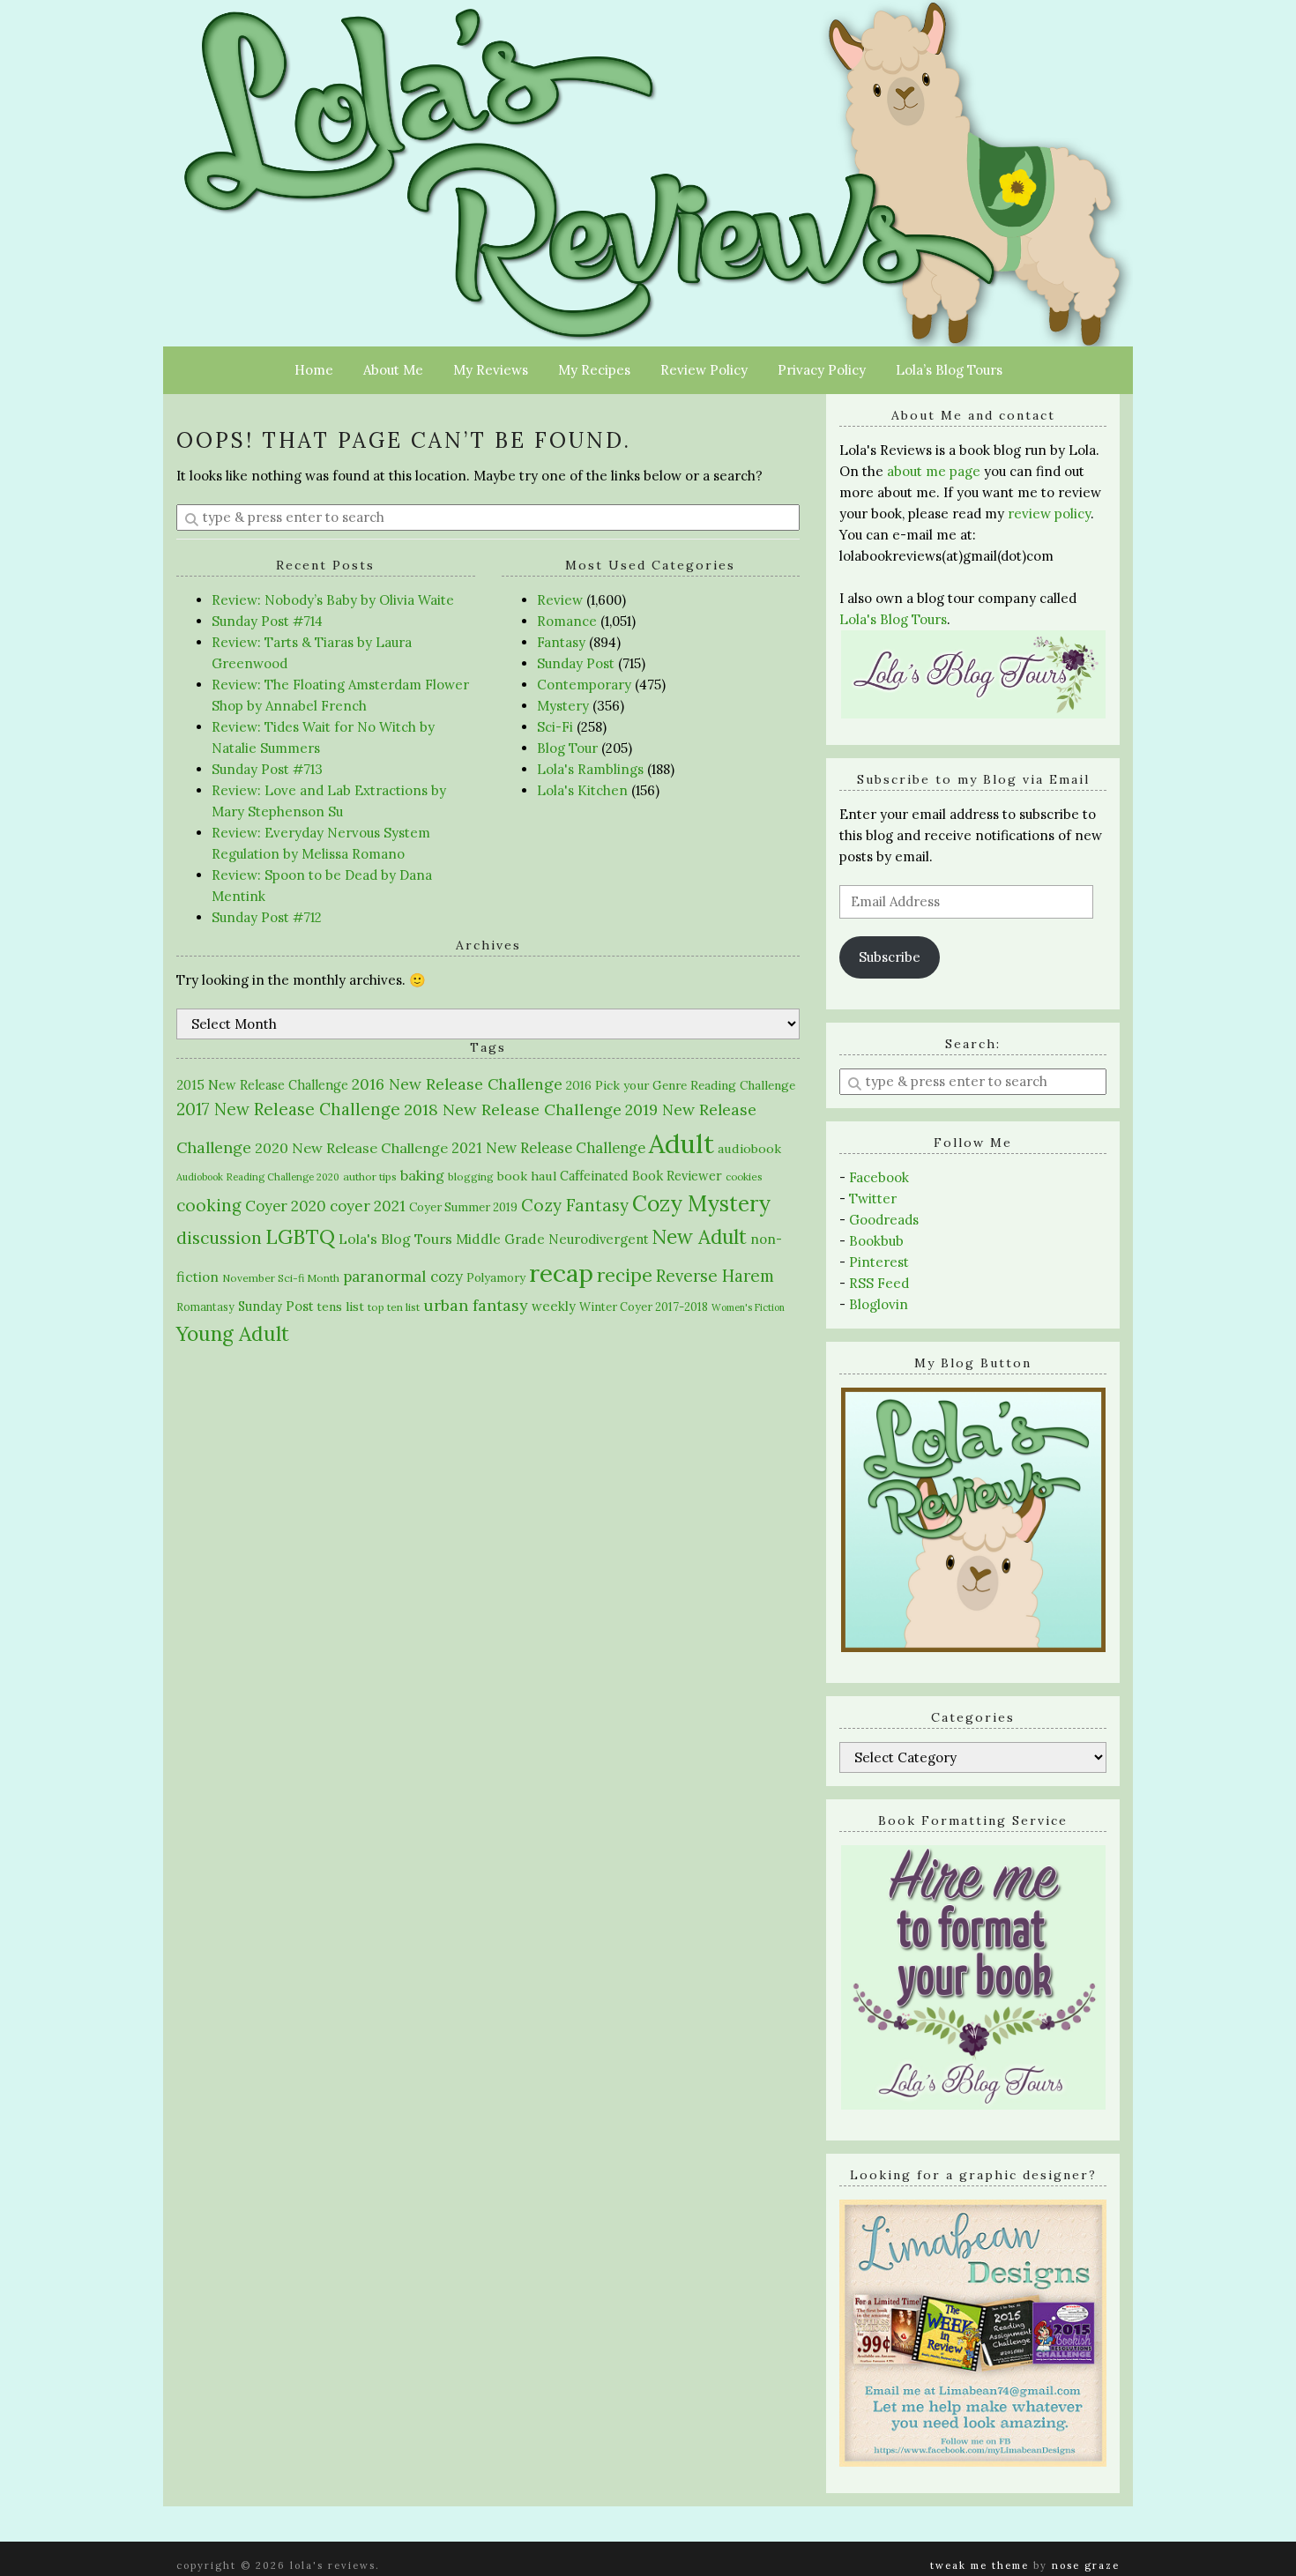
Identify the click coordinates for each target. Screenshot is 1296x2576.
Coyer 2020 (286, 1206)
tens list (340, 1307)
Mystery (563, 706)
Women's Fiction (748, 1307)
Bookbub (876, 1241)
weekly (554, 1306)
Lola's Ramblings (590, 769)
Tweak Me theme (979, 2565)
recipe (625, 1275)
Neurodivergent (598, 1239)
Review (560, 600)
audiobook (749, 1149)
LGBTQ (300, 1236)
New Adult (699, 1237)
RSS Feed (879, 1283)
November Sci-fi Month (281, 1278)
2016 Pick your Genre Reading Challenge (681, 1085)
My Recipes (594, 370)
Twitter (873, 1199)
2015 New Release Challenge (262, 1085)
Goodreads (884, 1220)
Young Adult (233, 1333)
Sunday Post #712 (267, 917)
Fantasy (561, 642)
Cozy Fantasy (575, 1205)
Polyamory (496, 1278)
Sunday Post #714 (267, 621)
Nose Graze (1086, 2565)
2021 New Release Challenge (548, 1148)
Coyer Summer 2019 (463, 1207)
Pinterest (879, 1262)
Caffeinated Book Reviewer (641, 1176)
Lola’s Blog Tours (949, 370)
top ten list (394, 1307)
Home (314, 370)
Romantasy (205, 1307)
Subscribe (890, 957)
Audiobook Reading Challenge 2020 (258, 1177)
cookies (744, 1176)
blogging (471, 1176)
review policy (1049, 514)
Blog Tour (567, 748)
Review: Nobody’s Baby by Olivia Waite (333, 600)
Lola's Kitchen (582, 790)
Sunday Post (576, 663)
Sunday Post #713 (267, 769)
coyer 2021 (368, 1206)
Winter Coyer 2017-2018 (644, 1307)
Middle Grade (500, 1239)
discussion (219, 1238)
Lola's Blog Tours (395, 1239)
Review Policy (704, 370)
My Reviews (491, 370)
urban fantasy (476, 1305)
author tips (370, 1176)
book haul (527, 1176)
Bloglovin (879, 1304)
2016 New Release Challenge (457, 1084)
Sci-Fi (555, 727)
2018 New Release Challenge (513, 1109)
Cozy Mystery (701, 1203)
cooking (209, 1205)
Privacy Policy (822, 370)
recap (561, 1273)
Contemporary (584, 685)
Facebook (879, 1177)
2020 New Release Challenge (351, 1148)
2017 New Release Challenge (288, 1109)
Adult (682, 1143)
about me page (934, 471)
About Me (393, 370)
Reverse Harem (715, 1276)
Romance (567, 621)
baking (422, 1175)
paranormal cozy (403, 1277)
